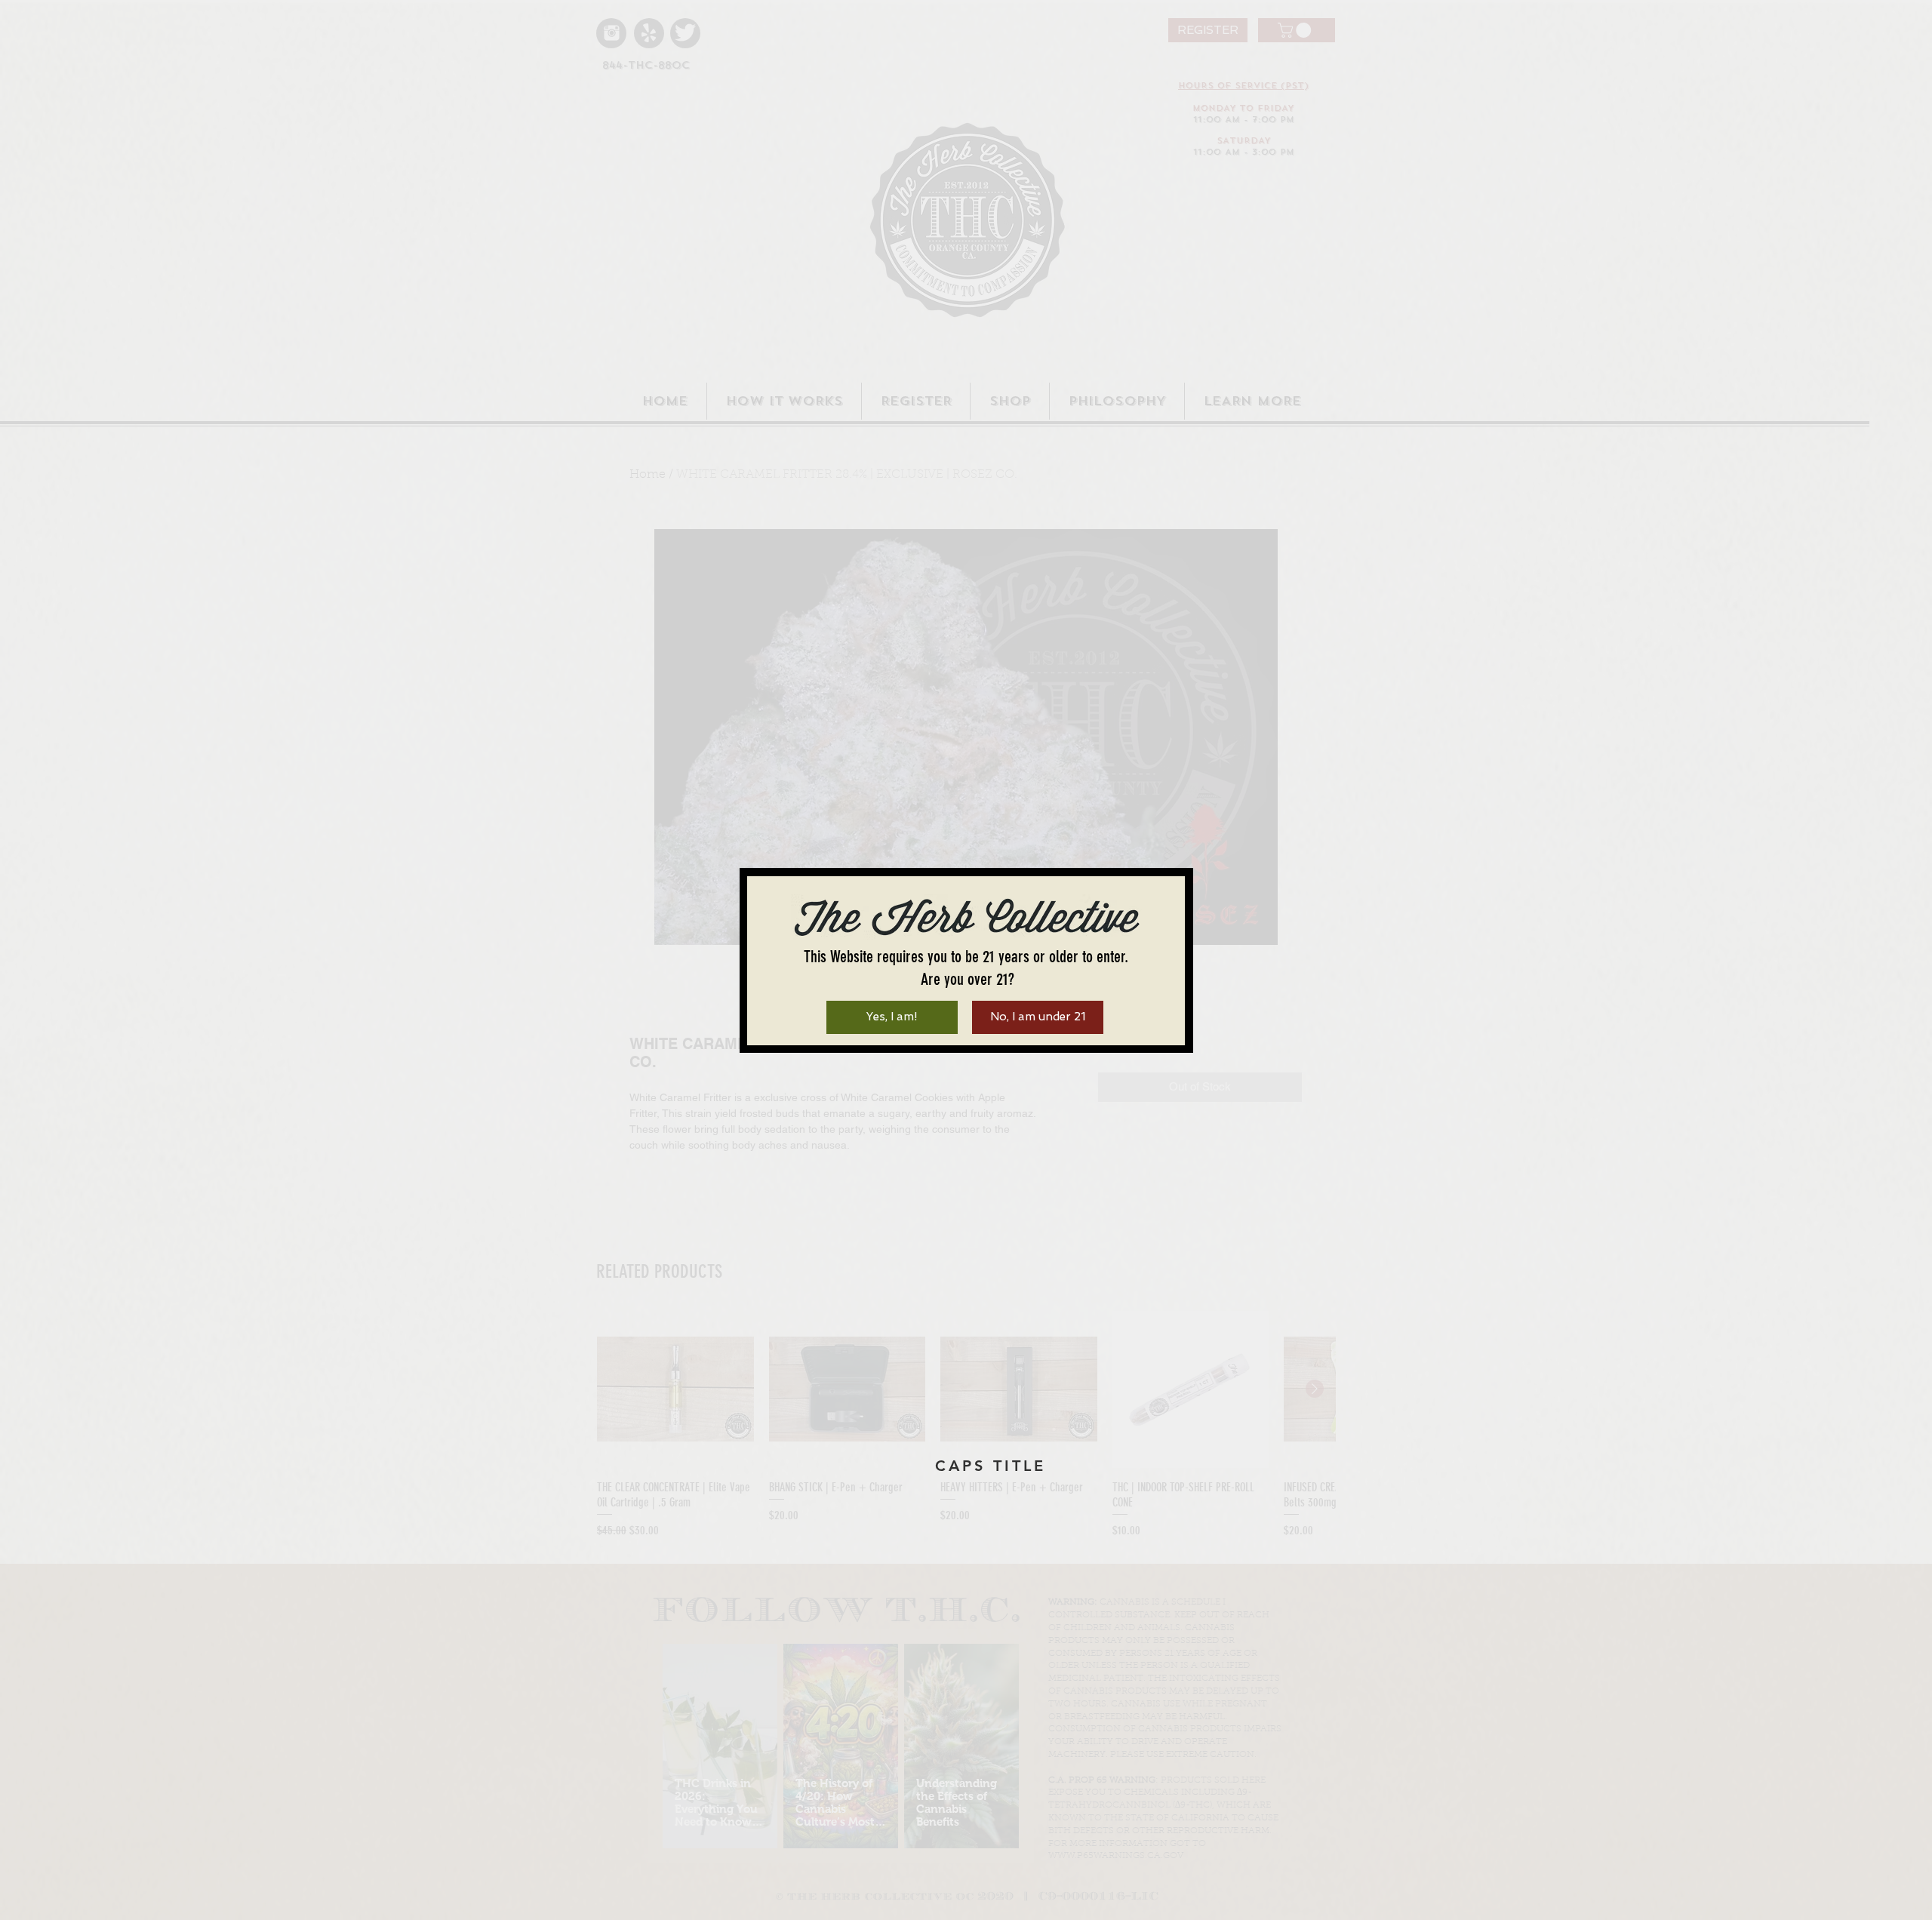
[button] (892, 1017)
